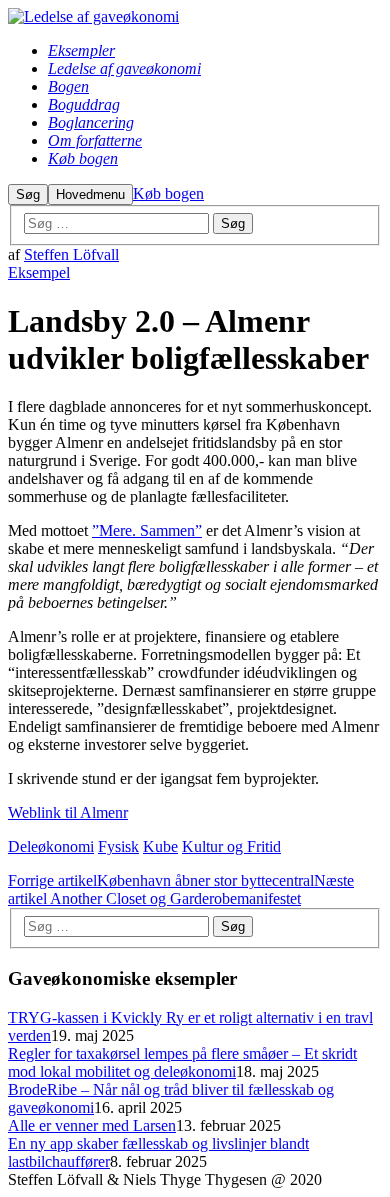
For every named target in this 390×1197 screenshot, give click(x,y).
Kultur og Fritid (231, 846)
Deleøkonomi (51, 846)
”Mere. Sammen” (147, 530)
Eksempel (39, 272)
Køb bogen (168, 193)
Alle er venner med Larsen (92, 1125)
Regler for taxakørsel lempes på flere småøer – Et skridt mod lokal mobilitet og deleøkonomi (182, 1062)
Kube (160, 846)
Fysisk (118, 846)
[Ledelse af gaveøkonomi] (93, 16)
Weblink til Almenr (68, 812)
